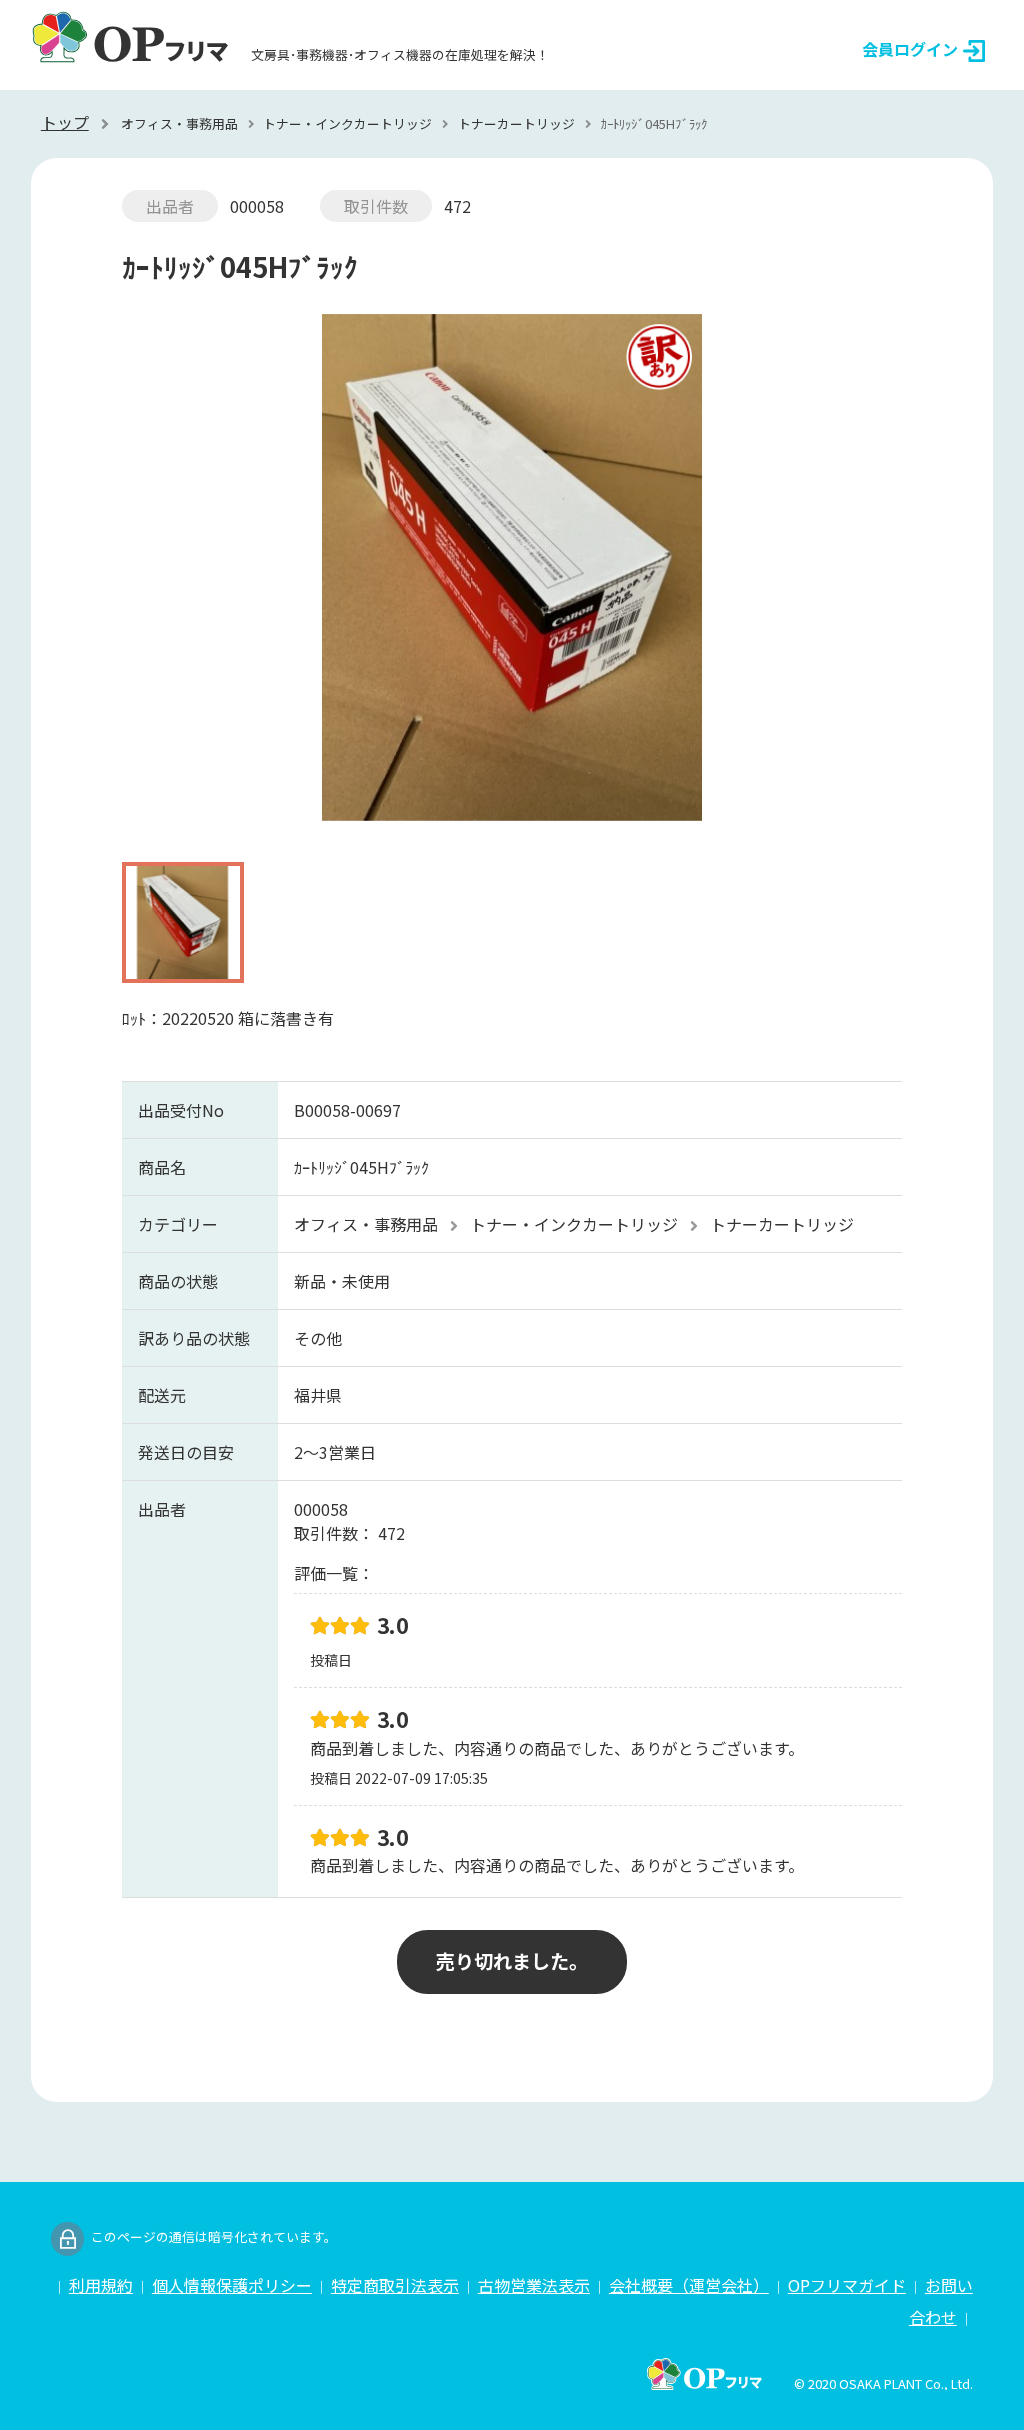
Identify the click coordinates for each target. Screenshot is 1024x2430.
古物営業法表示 (534, 2285)
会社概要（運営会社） (689, 2285)
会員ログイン (910, 49)
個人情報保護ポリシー (232, 2285)
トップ (65, 122)
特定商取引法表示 (395, 2285)
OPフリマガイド (847, 2285)
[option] (512, 577)
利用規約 (101, 2285)
